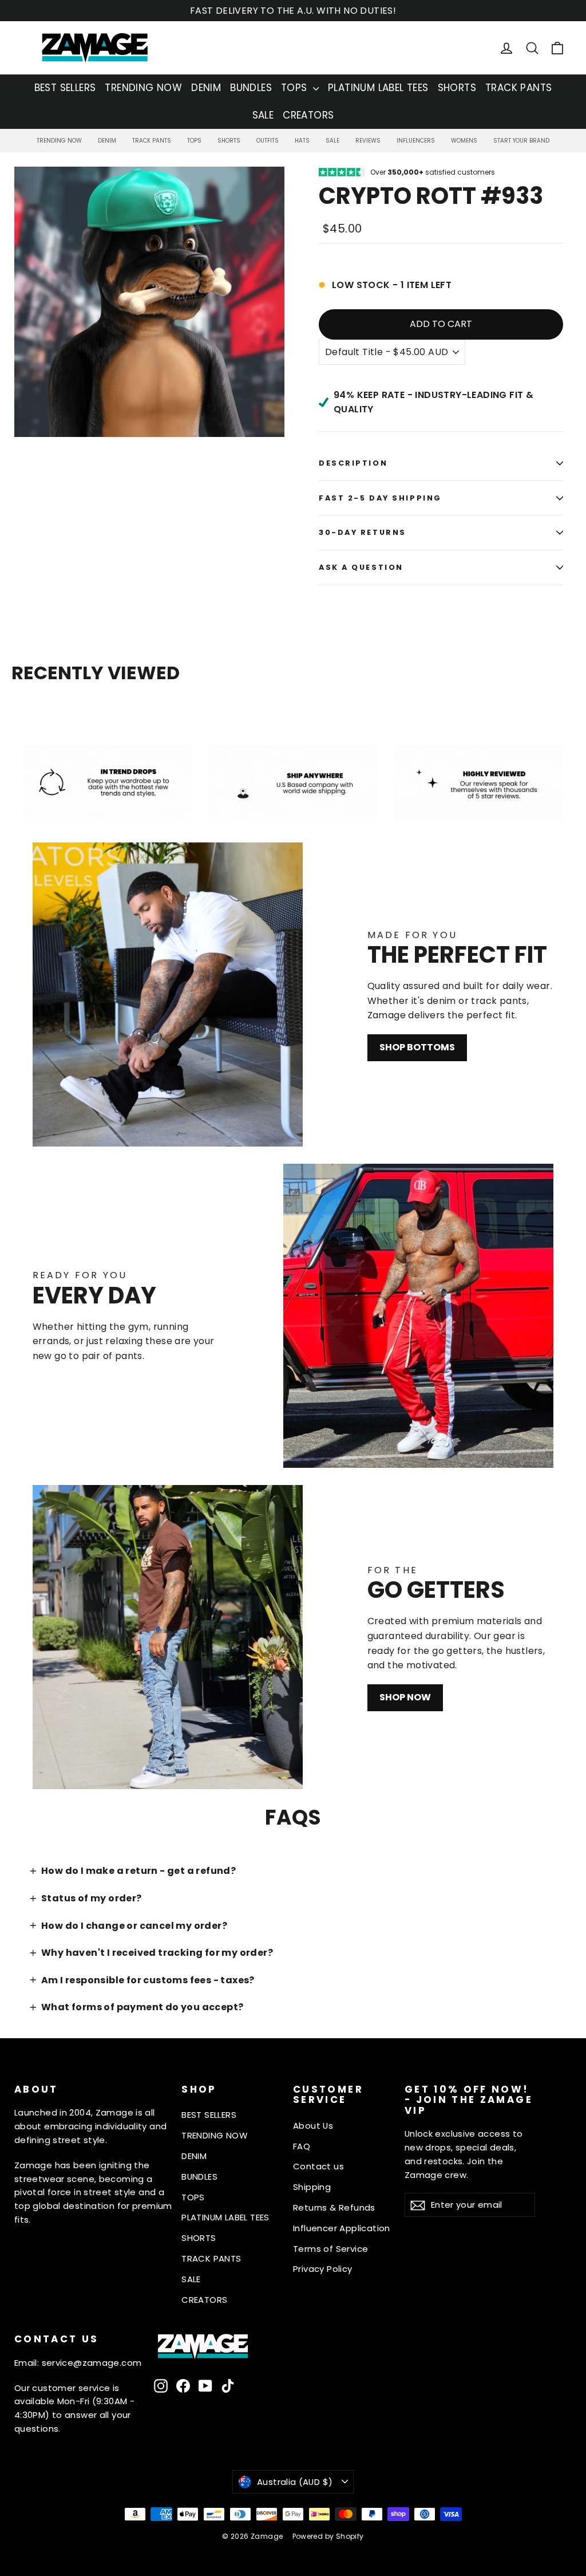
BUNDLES (251, 88)
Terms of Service (330, 2249)
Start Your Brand (521, 141)
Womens (464, 141)
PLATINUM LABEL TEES (378, 88)
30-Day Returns (363, 532)
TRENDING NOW (143, 88)
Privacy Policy (323, 2269)
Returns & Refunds (334, 2207)
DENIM (206, 88)
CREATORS (308, 115)
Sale (332, 141)
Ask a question (361, 567)
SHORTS (457, 88)
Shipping (312, 2187)
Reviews (368, 141)
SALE (263, 115)
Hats (302, 141)
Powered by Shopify (328, 2536)
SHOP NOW (405, 1697)
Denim (107, 141)
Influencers (416, 141)
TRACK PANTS (518, 88)
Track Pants (152, 141)
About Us (313, 2126)
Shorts (229, 141)
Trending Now (59, 141)
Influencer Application (342, 2228)
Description (353, 463)
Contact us (318, 2166)
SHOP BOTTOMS (417, 1047)
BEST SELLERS (65, 88)
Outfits (268, 141)
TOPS (296, 88)
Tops (194, 141)
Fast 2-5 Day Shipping (380, 498)
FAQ (302, 2146)
